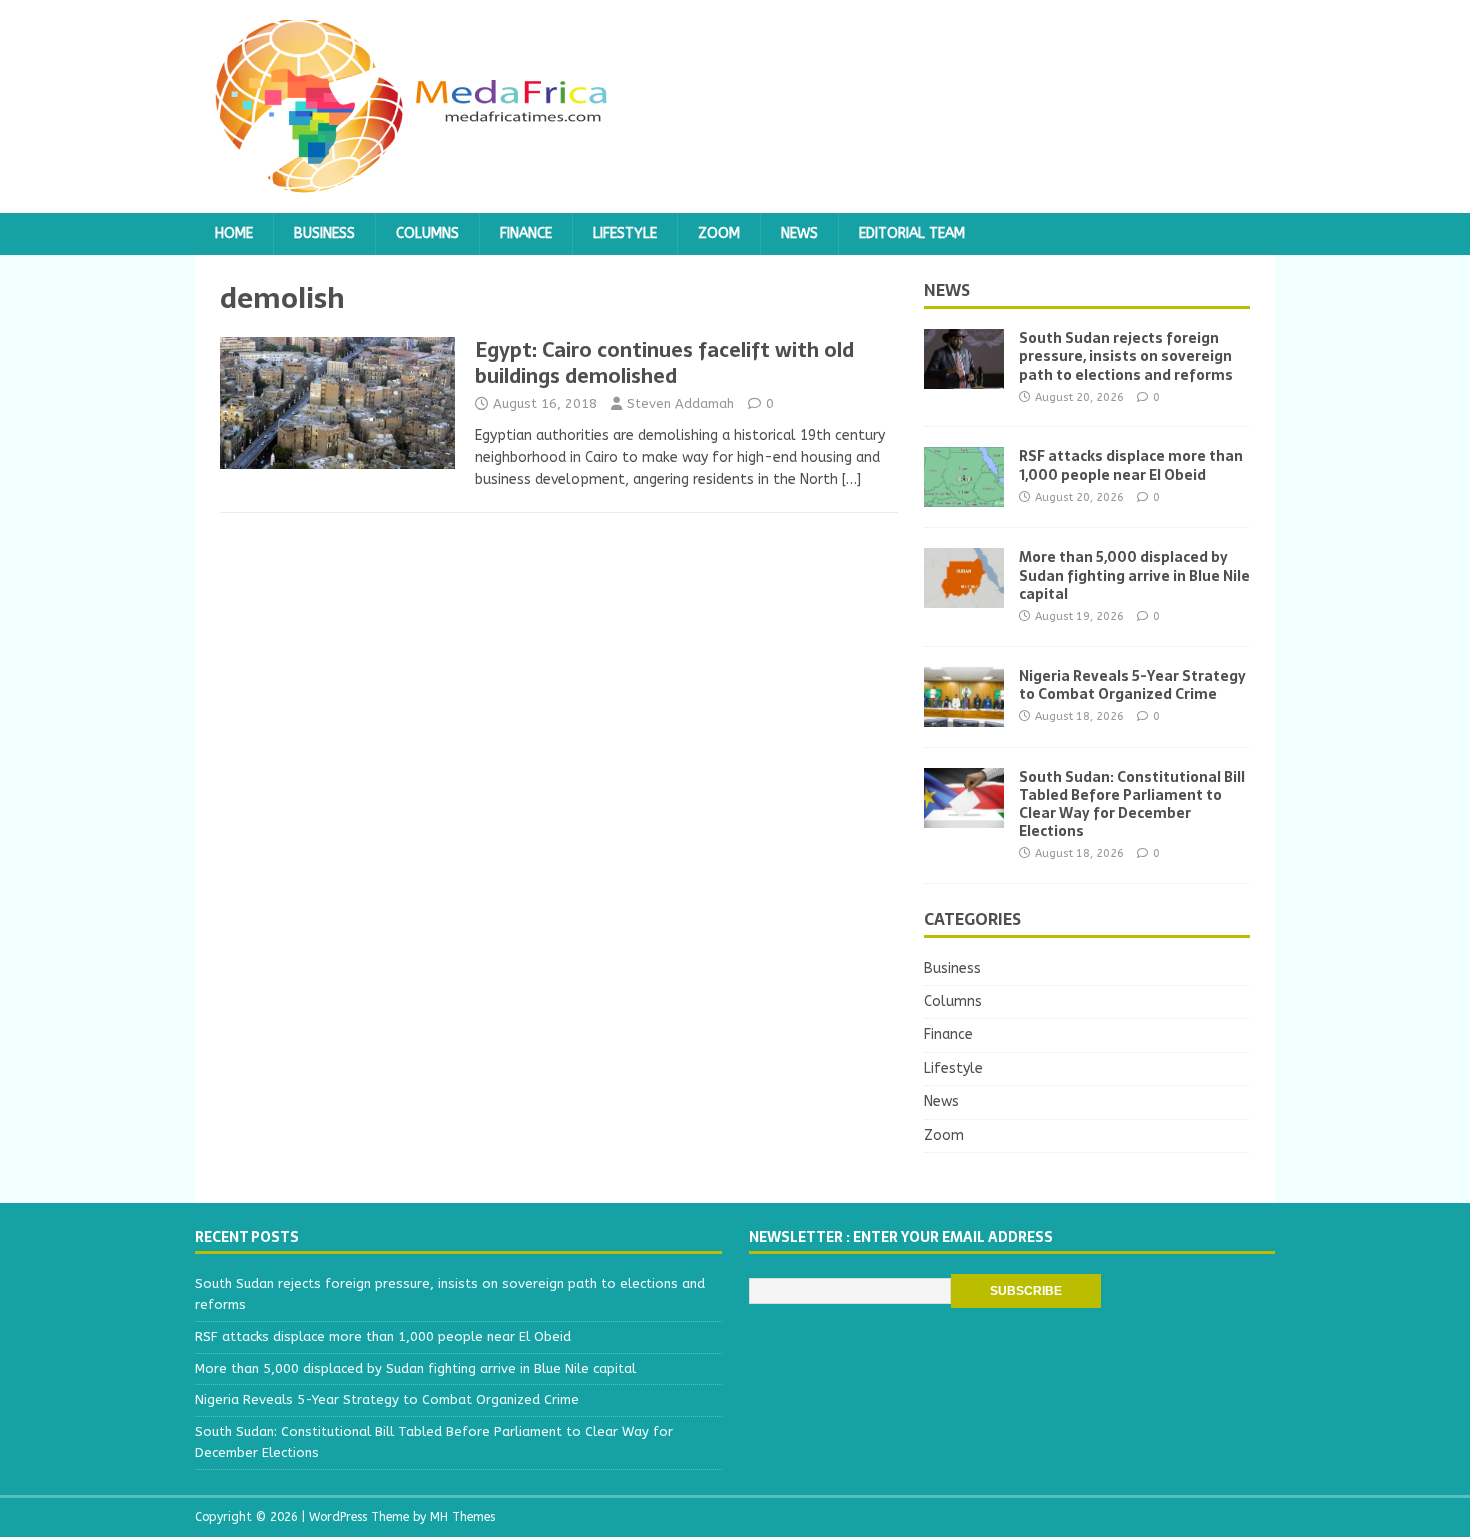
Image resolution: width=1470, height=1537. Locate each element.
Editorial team (912, 233)
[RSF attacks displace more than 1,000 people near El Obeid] (964, 495)
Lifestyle (625, 233)
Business (324, 233)
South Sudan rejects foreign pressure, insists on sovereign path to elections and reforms (1126, 356)
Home (234, 233)
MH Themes (462, 1517)
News (799, 233)
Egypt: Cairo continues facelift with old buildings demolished (664, 363)
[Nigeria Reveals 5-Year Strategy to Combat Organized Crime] (964, 714)
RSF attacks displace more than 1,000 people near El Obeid (1131, 465)
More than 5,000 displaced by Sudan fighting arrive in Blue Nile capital (1134, 575)
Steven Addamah (680, 403)
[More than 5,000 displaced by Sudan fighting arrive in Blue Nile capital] (964, 596)
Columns (427, 233)
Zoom (719, 233)
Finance (526, 233)
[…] (851, 479)
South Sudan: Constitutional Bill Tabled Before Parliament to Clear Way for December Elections (1132, 804)
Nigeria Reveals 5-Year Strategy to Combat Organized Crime (1132, 685)
